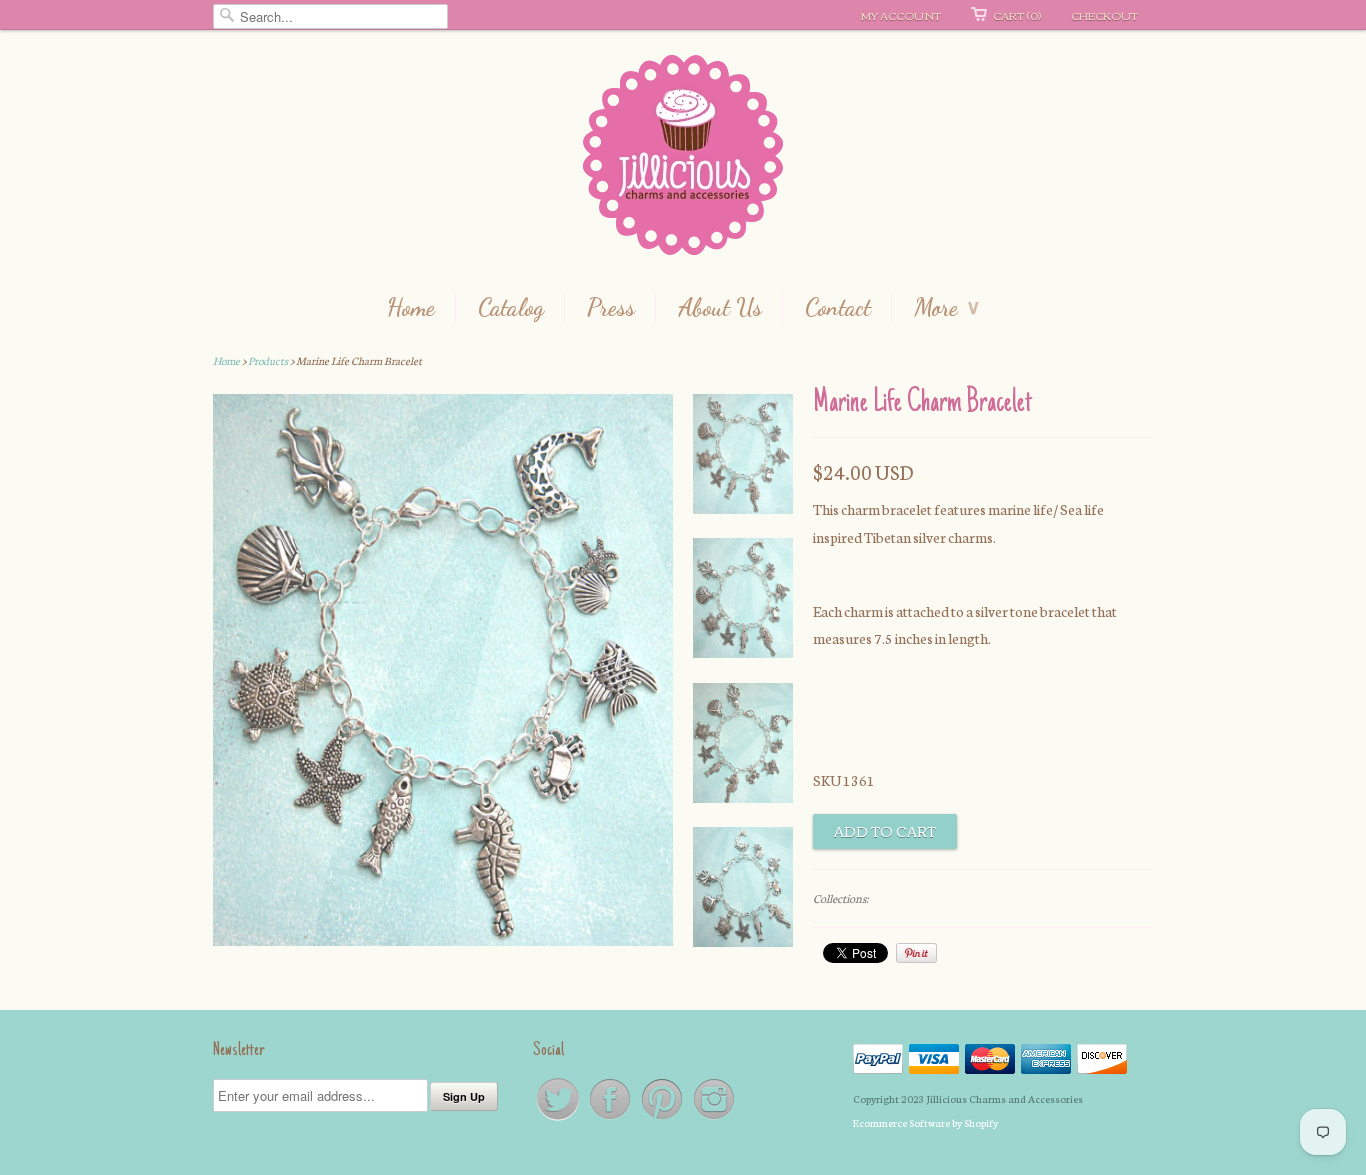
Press (611, 308)
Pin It (916, 953)
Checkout (1104, 15)
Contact (838, 308)
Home (411, 308)
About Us (720, 308)
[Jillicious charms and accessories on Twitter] (559, 1118)
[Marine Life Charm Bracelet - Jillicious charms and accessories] (743, 458)
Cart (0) (1017, 15)
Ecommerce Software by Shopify (925, 1122)
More (946, 308)
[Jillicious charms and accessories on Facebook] (611, 1118)
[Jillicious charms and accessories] (683, 159)
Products (268, 360)
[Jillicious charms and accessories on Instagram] (714, 1118)
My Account (901, 15)
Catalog (511, 308)
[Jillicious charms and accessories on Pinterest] (663, 1118)
